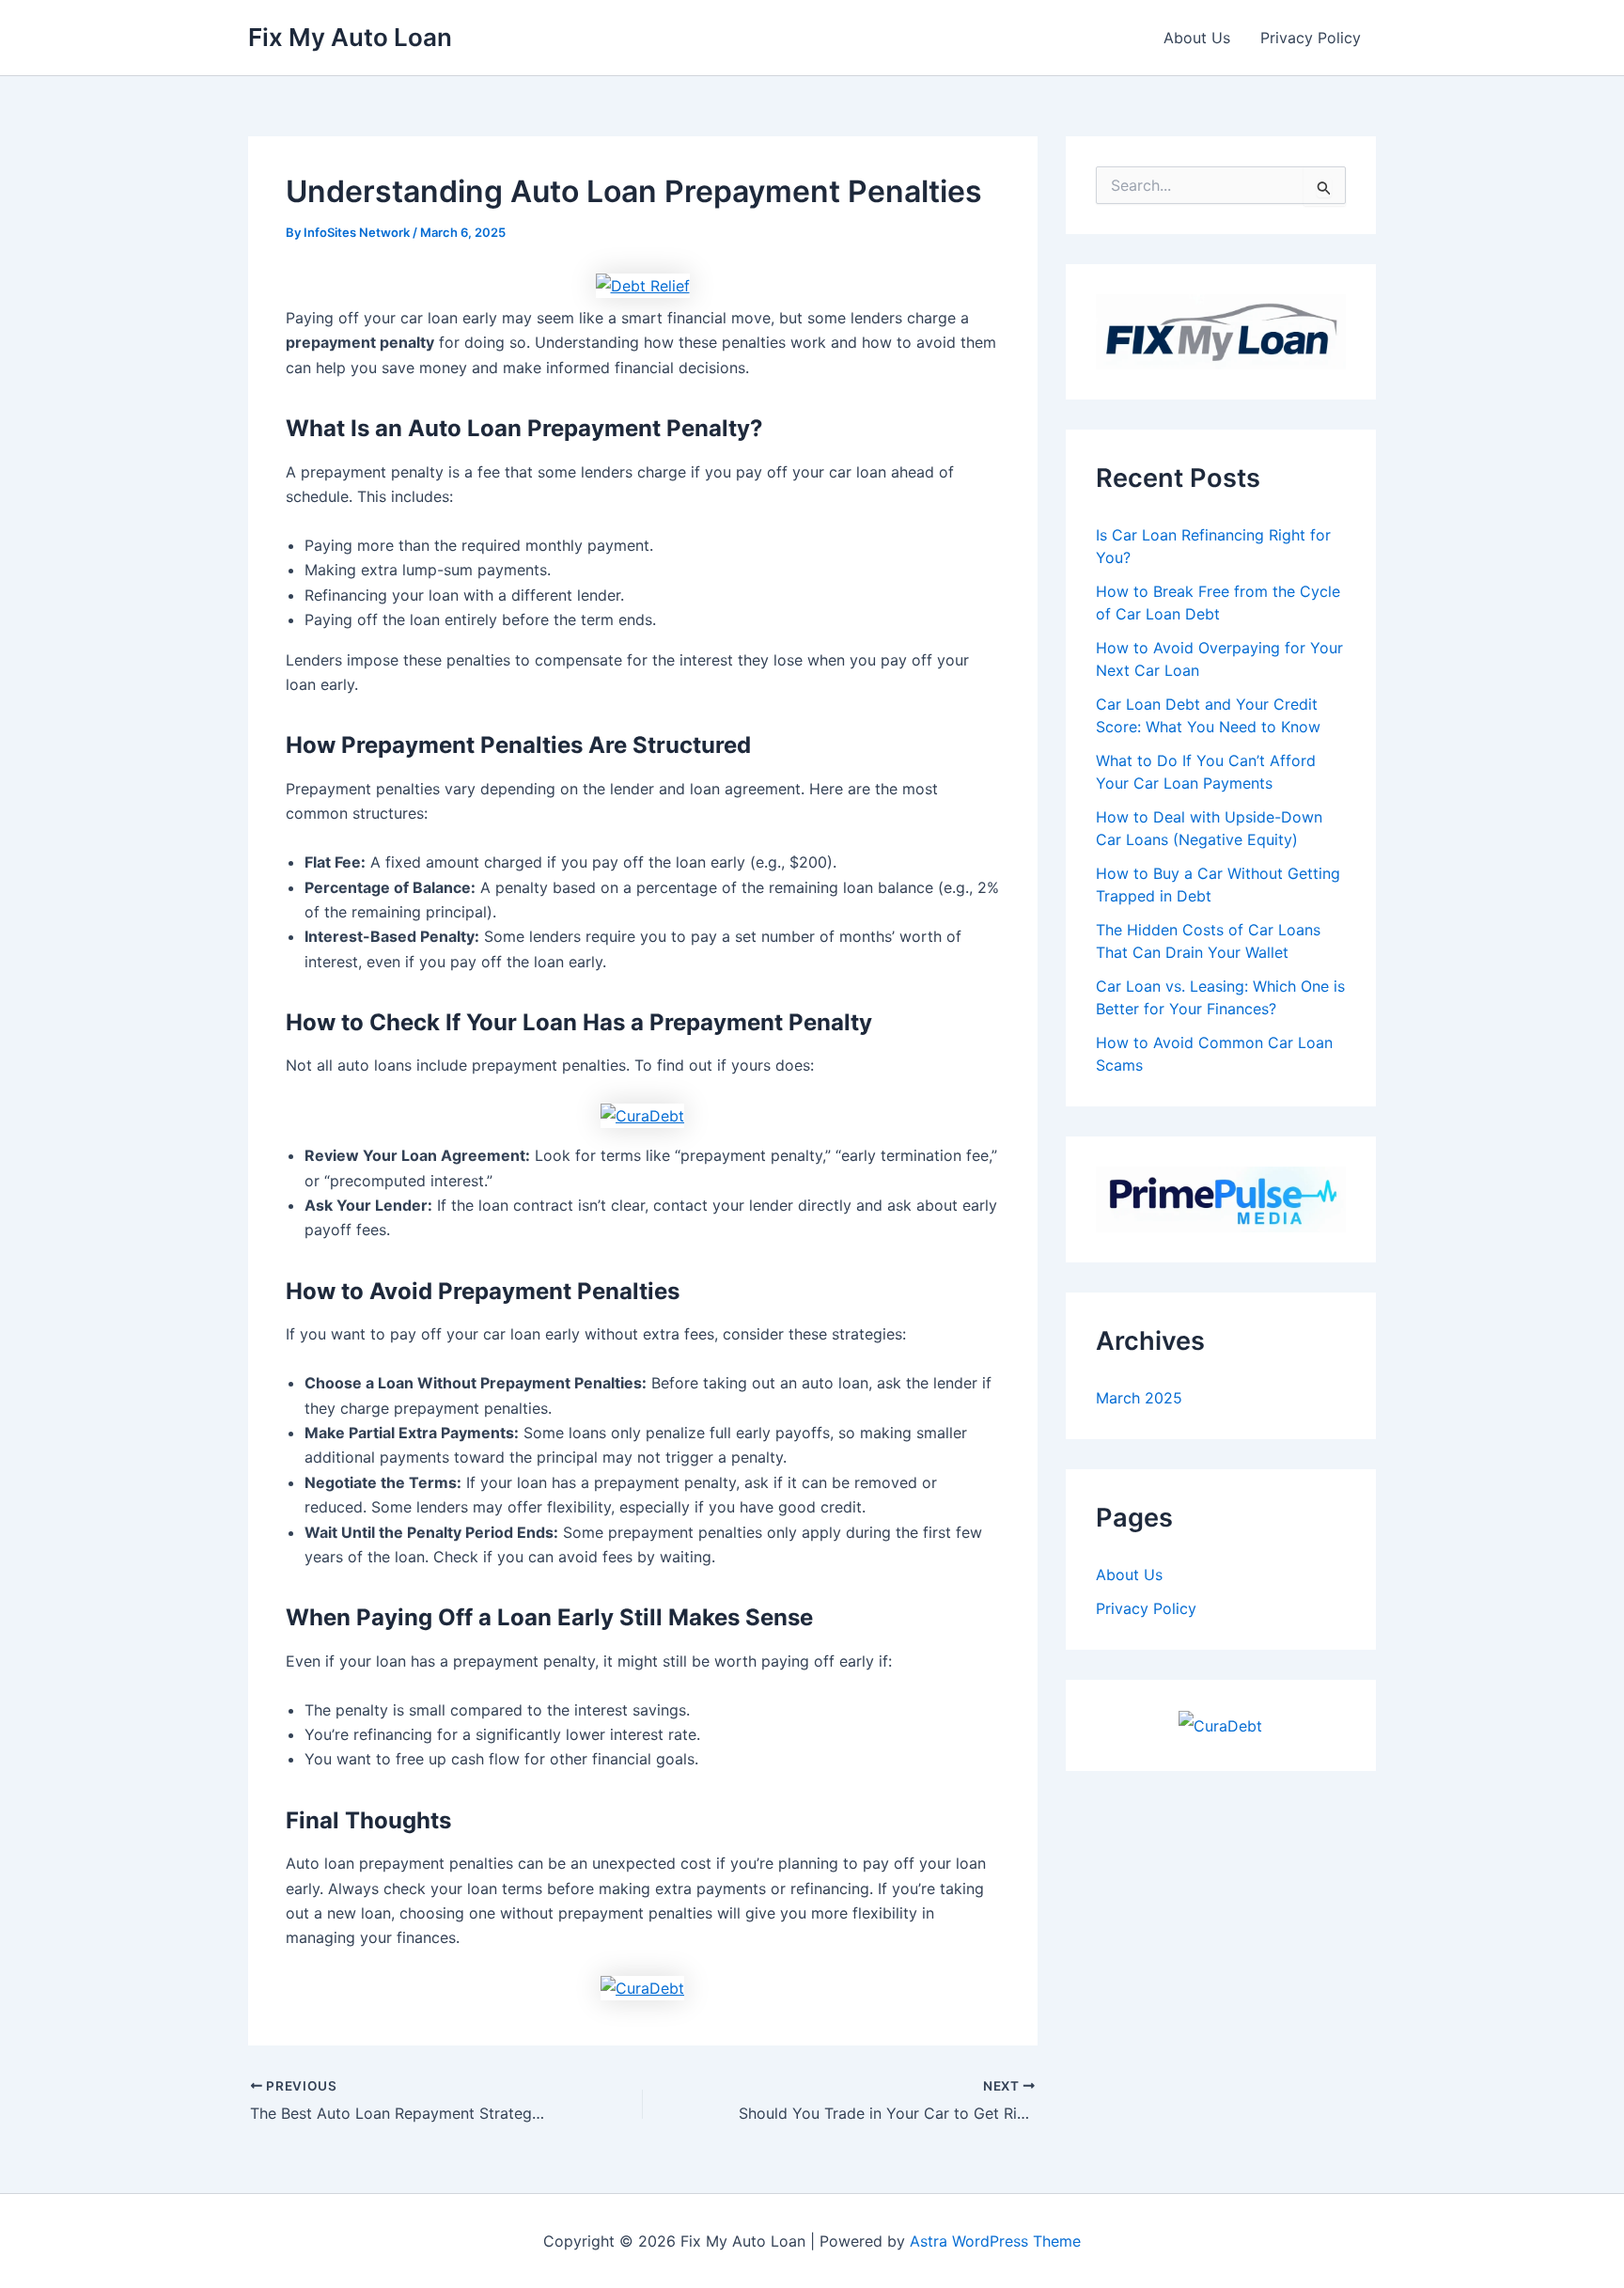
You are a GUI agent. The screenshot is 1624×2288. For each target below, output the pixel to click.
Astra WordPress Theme (995, 2241)
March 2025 (1139, 1398)
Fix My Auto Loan (350, 37)
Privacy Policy (1311, 38)
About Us (1197, 38)
